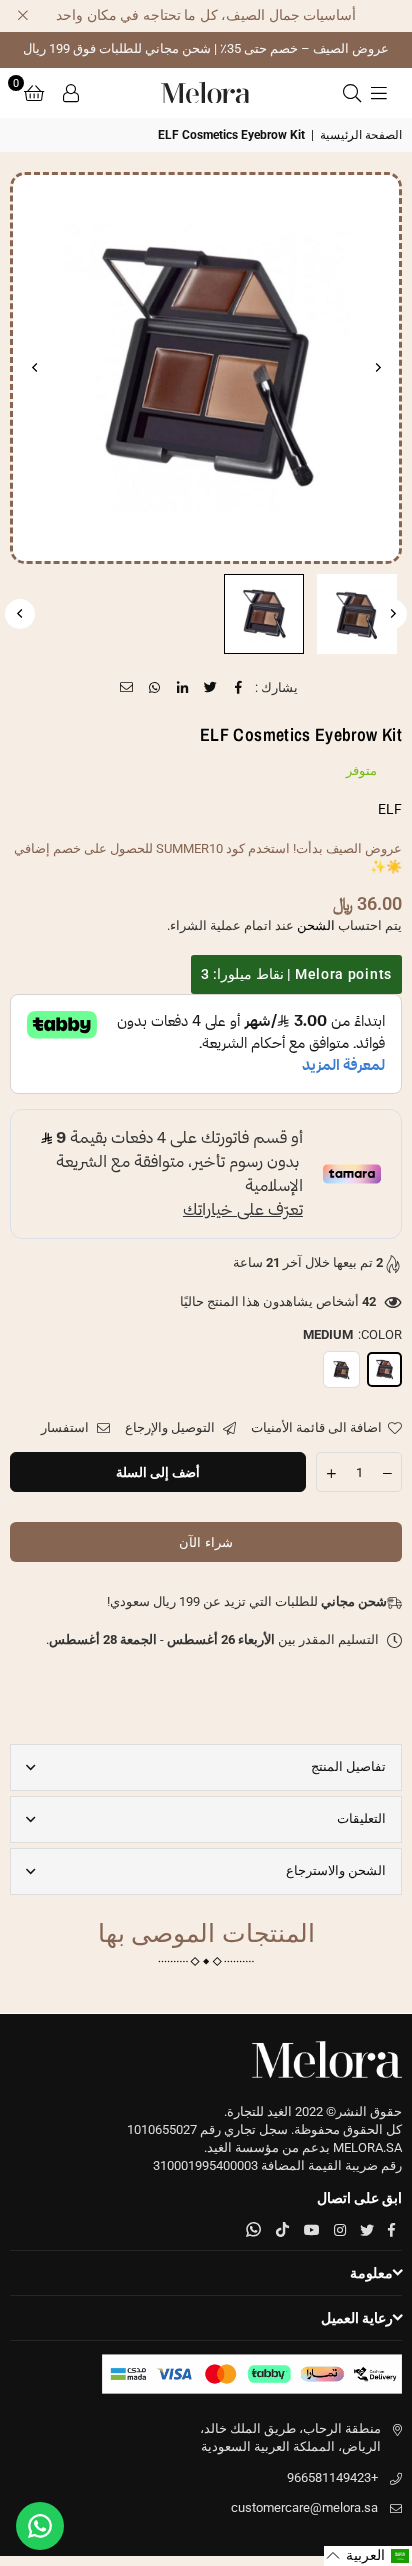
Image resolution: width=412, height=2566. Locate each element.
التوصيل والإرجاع (171, 1427)
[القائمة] (379, 93)
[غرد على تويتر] (211, 688)
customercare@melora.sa (304, 2507)
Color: (352, 1334)
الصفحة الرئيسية (361, 135)
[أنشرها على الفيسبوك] (239, 688)
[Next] (35, 368)
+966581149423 (332, 2477)
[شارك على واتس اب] (155, 688)
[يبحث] (352, 93)
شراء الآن (205, 1542)
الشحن (316, 925)
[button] (34, 93)
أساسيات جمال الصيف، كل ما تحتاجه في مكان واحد (206, 15)
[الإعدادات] (71, 93)
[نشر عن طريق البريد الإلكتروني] (127, 688)
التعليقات (361, 1818)
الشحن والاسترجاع (336, 1870)
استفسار (66, 1427)
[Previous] (377, 368)
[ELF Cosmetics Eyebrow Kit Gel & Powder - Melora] (357, 614)
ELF (390, 809)
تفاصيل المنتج (348, 1766)
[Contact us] (40, 2526)
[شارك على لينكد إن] (183, 688)
